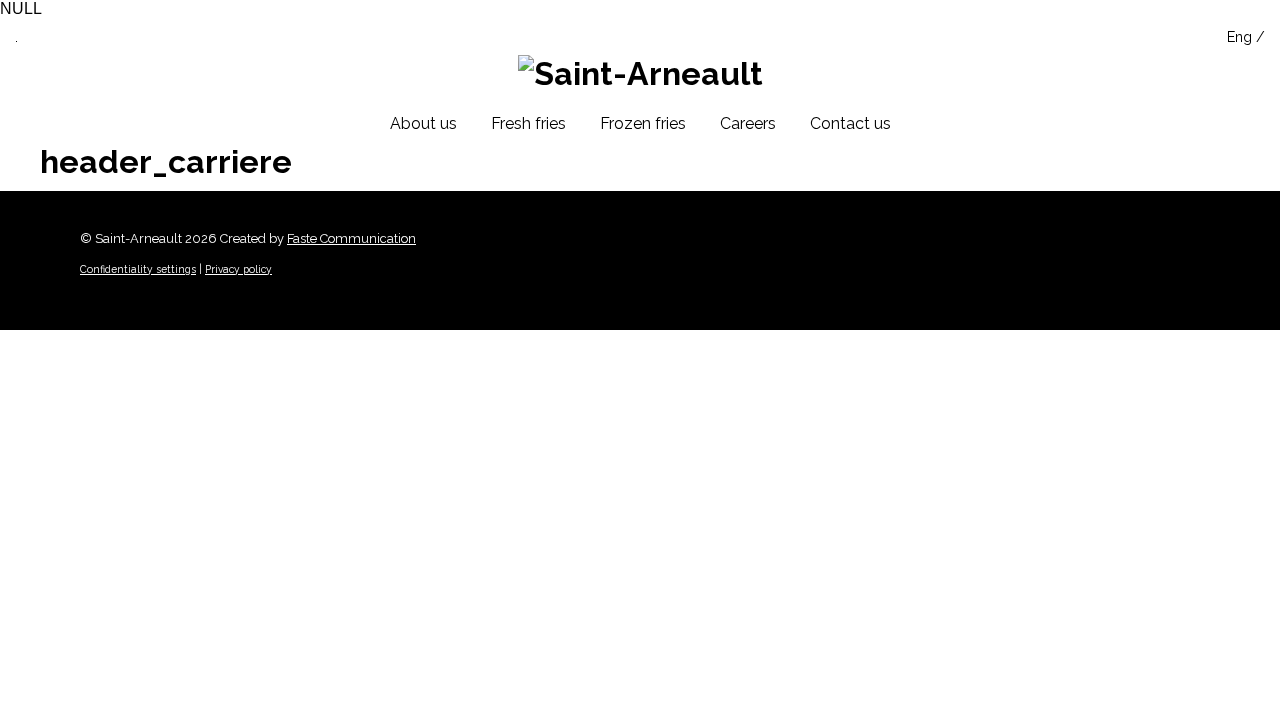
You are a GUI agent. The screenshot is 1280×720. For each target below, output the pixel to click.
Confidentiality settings (138, 269)
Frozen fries (643, 123)
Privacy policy (238, 269)
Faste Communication (351, 238)
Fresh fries (528, 123)
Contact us (850, 123)
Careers (748, 123)
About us (423, 123)
